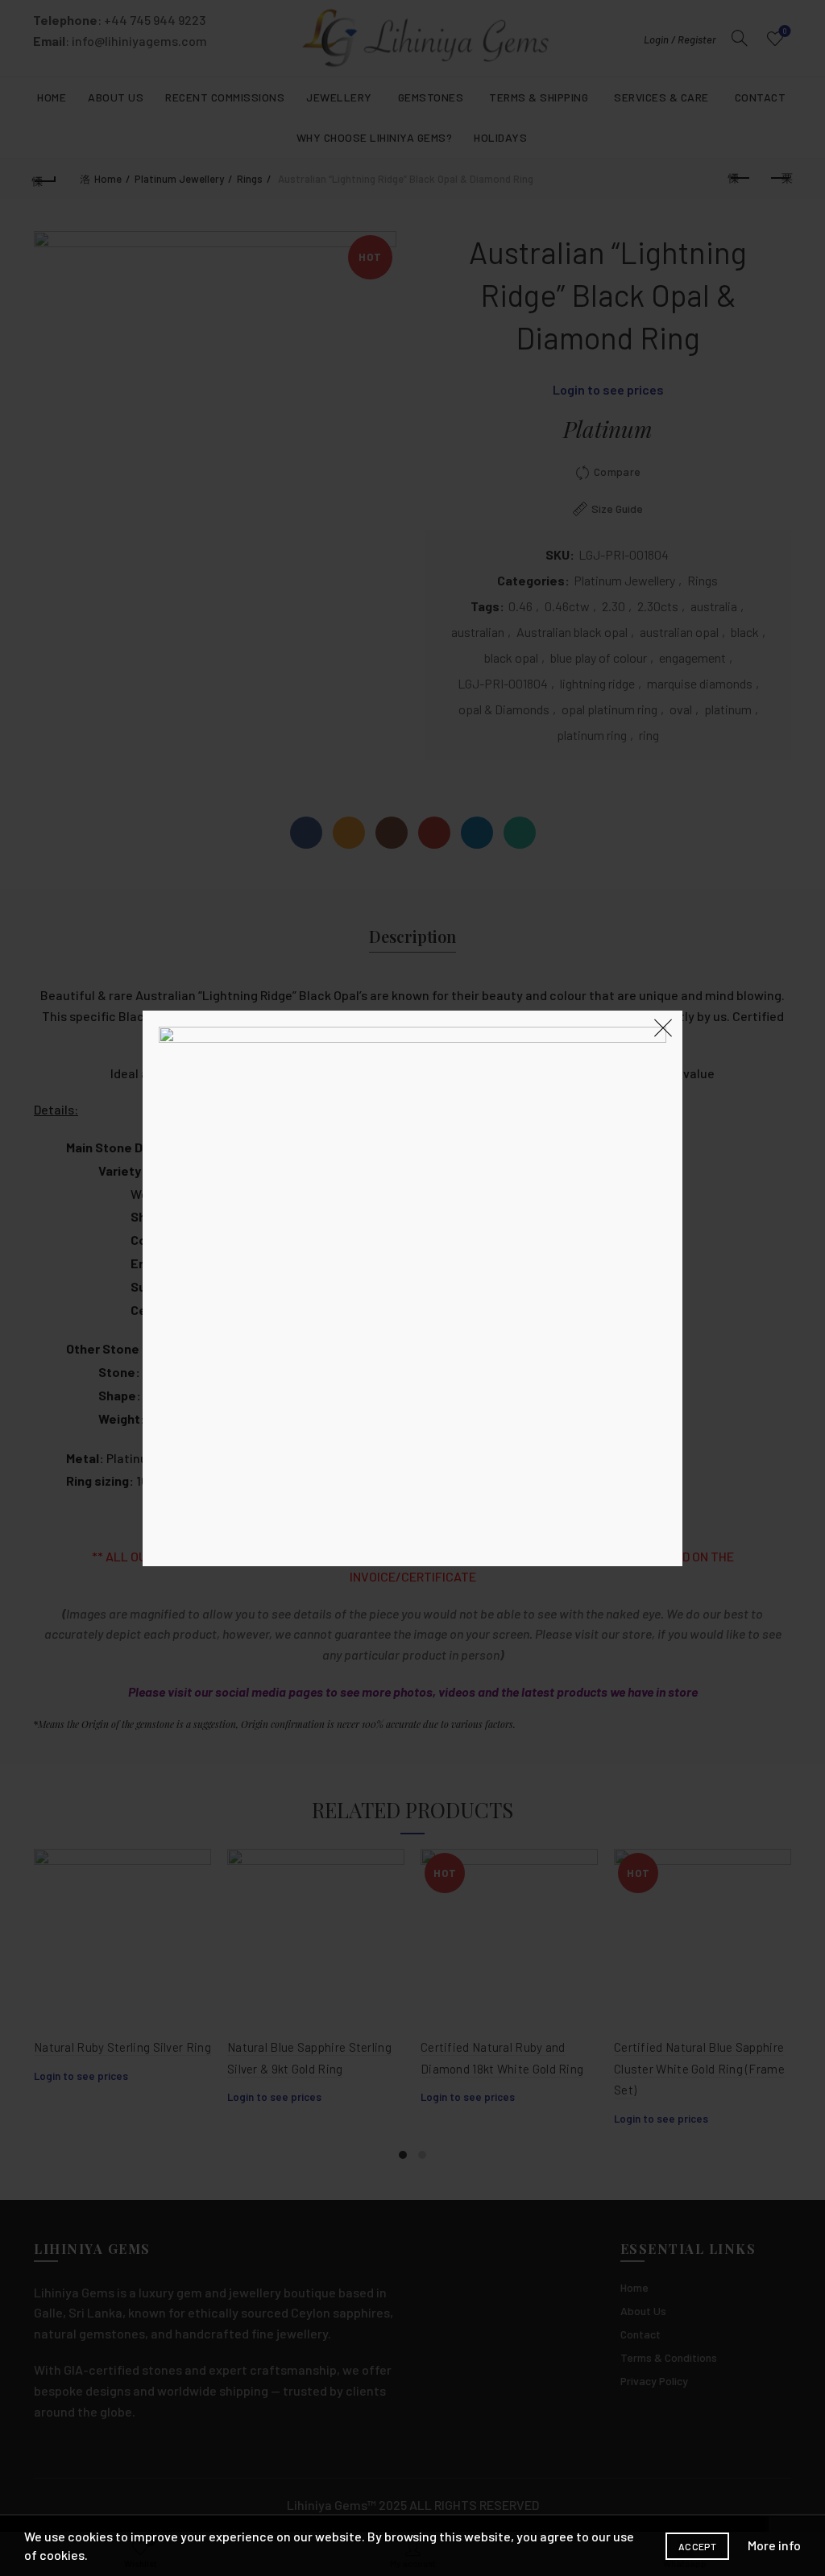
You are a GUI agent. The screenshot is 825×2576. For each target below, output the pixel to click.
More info (774, 2545)
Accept (697, 2546)
